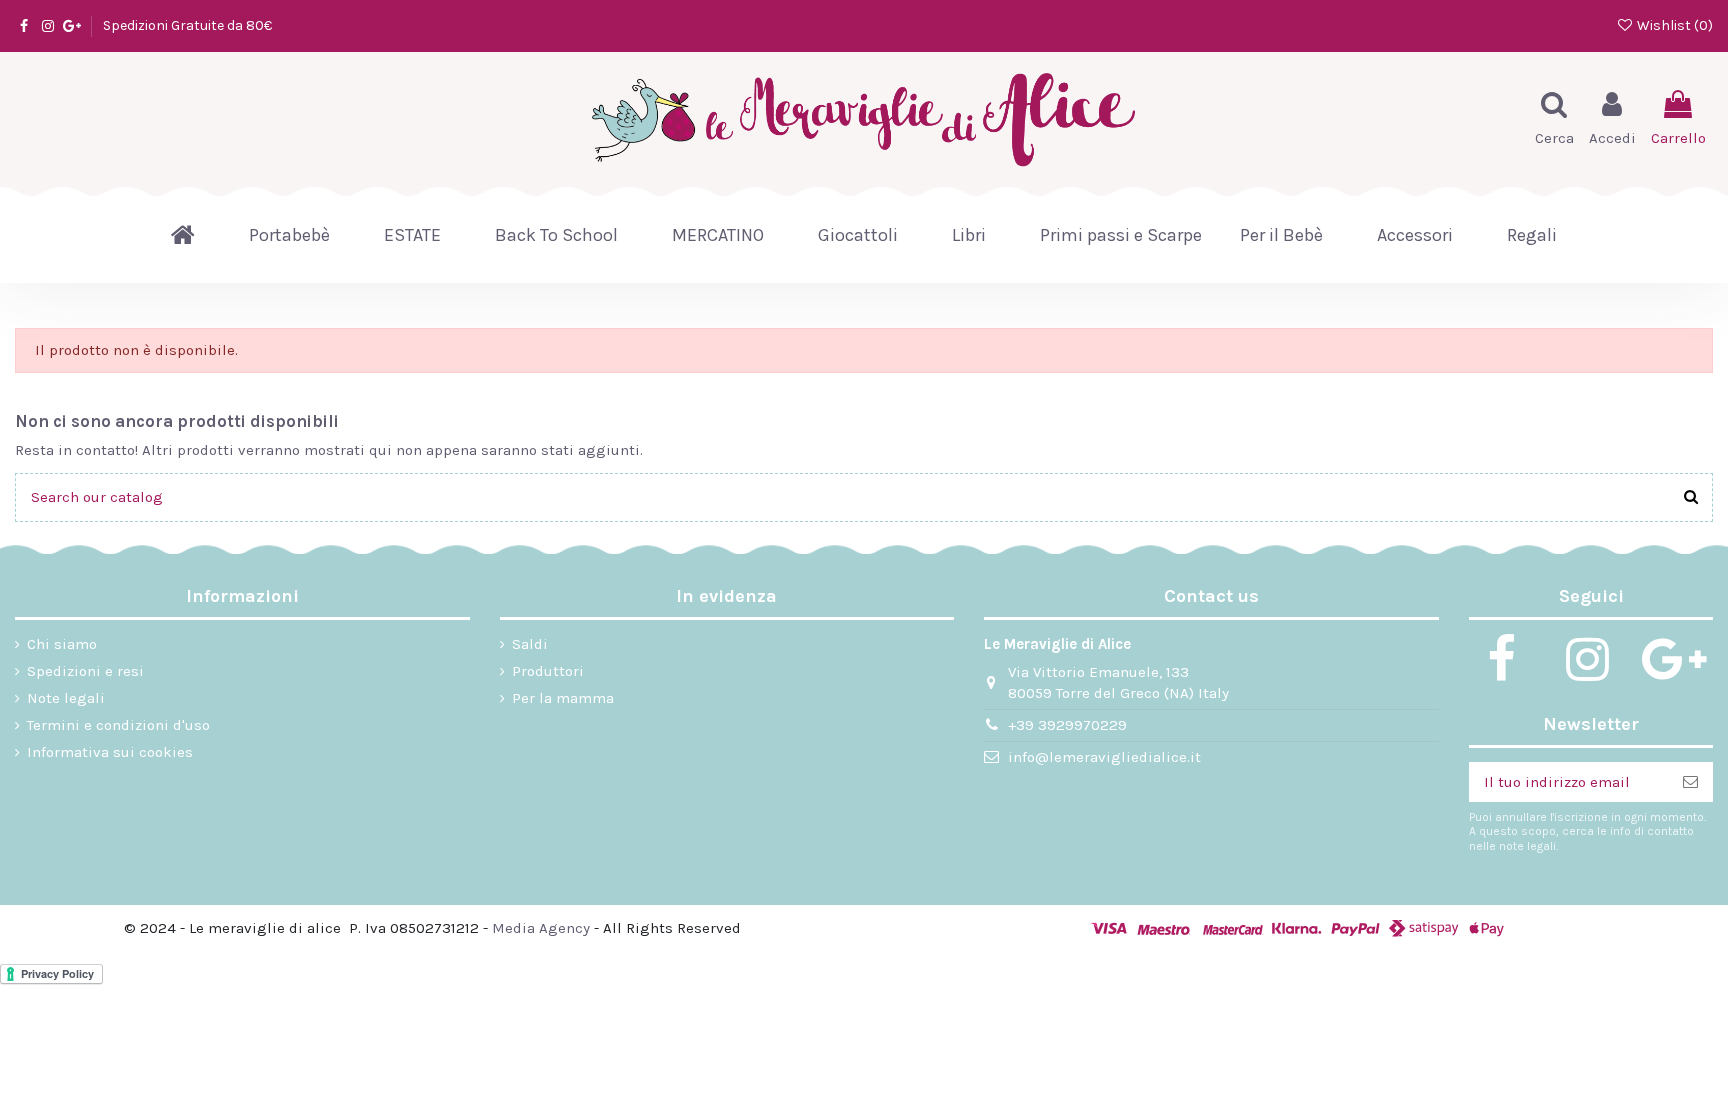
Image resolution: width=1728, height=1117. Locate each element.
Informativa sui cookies (110, 752)
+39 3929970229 (1067, 725)
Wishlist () (1673, 25)
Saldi (530, 644)
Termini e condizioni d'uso (118, 725)
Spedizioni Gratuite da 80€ (187, 25)
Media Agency (541, 928)
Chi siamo (62, 644)
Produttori (548, 671)
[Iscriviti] (1690, 782)
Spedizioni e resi (85, 671)
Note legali (66, 698)
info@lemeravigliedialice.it (1104, 757)
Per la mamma (563, 698)
